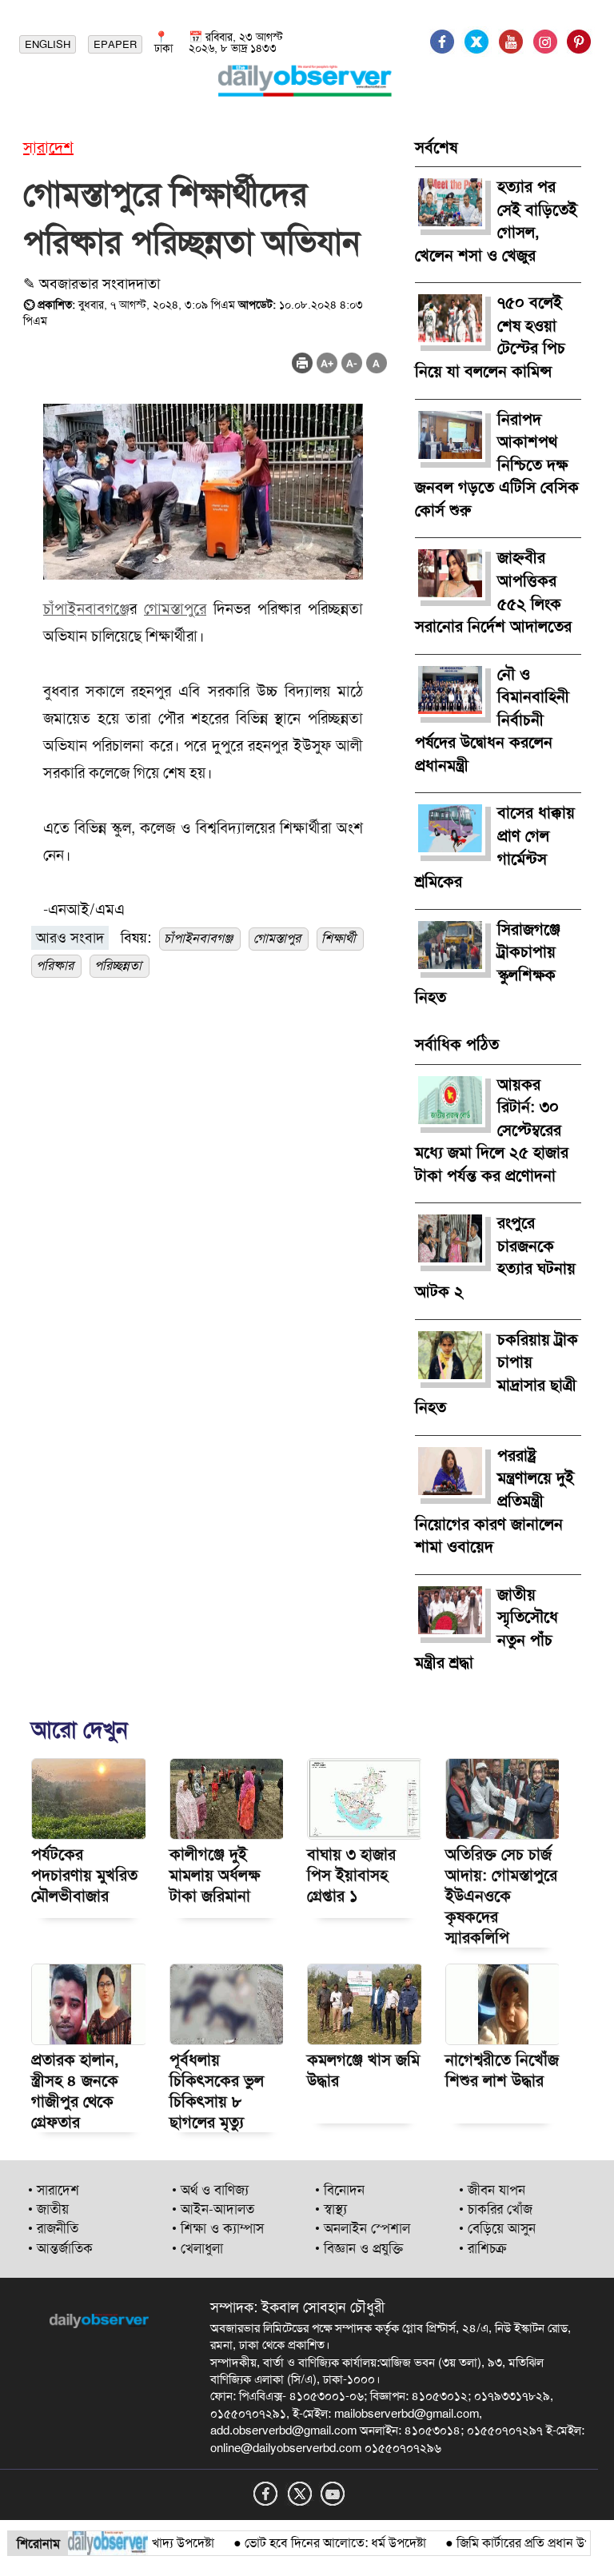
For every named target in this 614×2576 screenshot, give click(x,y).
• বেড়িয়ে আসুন (497, 2228)
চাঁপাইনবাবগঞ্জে (86, 609)
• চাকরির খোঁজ (496, 2209)
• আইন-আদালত (213, 2209)
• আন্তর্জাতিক (60, 2248)
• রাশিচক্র (483, 2248)
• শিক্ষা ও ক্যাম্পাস (218, 2228)
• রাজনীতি (53, 2228)
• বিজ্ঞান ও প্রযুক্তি (359, 2248)
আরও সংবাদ (70, 938)
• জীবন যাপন (492, 2190)
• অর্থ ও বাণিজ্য (210, 2190)
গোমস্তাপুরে (175, 609)
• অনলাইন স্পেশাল (363, 2228)
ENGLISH (48, 44)
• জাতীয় (48, 2209)
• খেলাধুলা (197, 2248)
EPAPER (115, 44)
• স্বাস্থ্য (331, 2209)
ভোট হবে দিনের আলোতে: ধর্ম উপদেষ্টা (311, 2543)
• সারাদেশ (54, 2190)
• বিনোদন (340, 2190)
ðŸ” (589, 2543)
